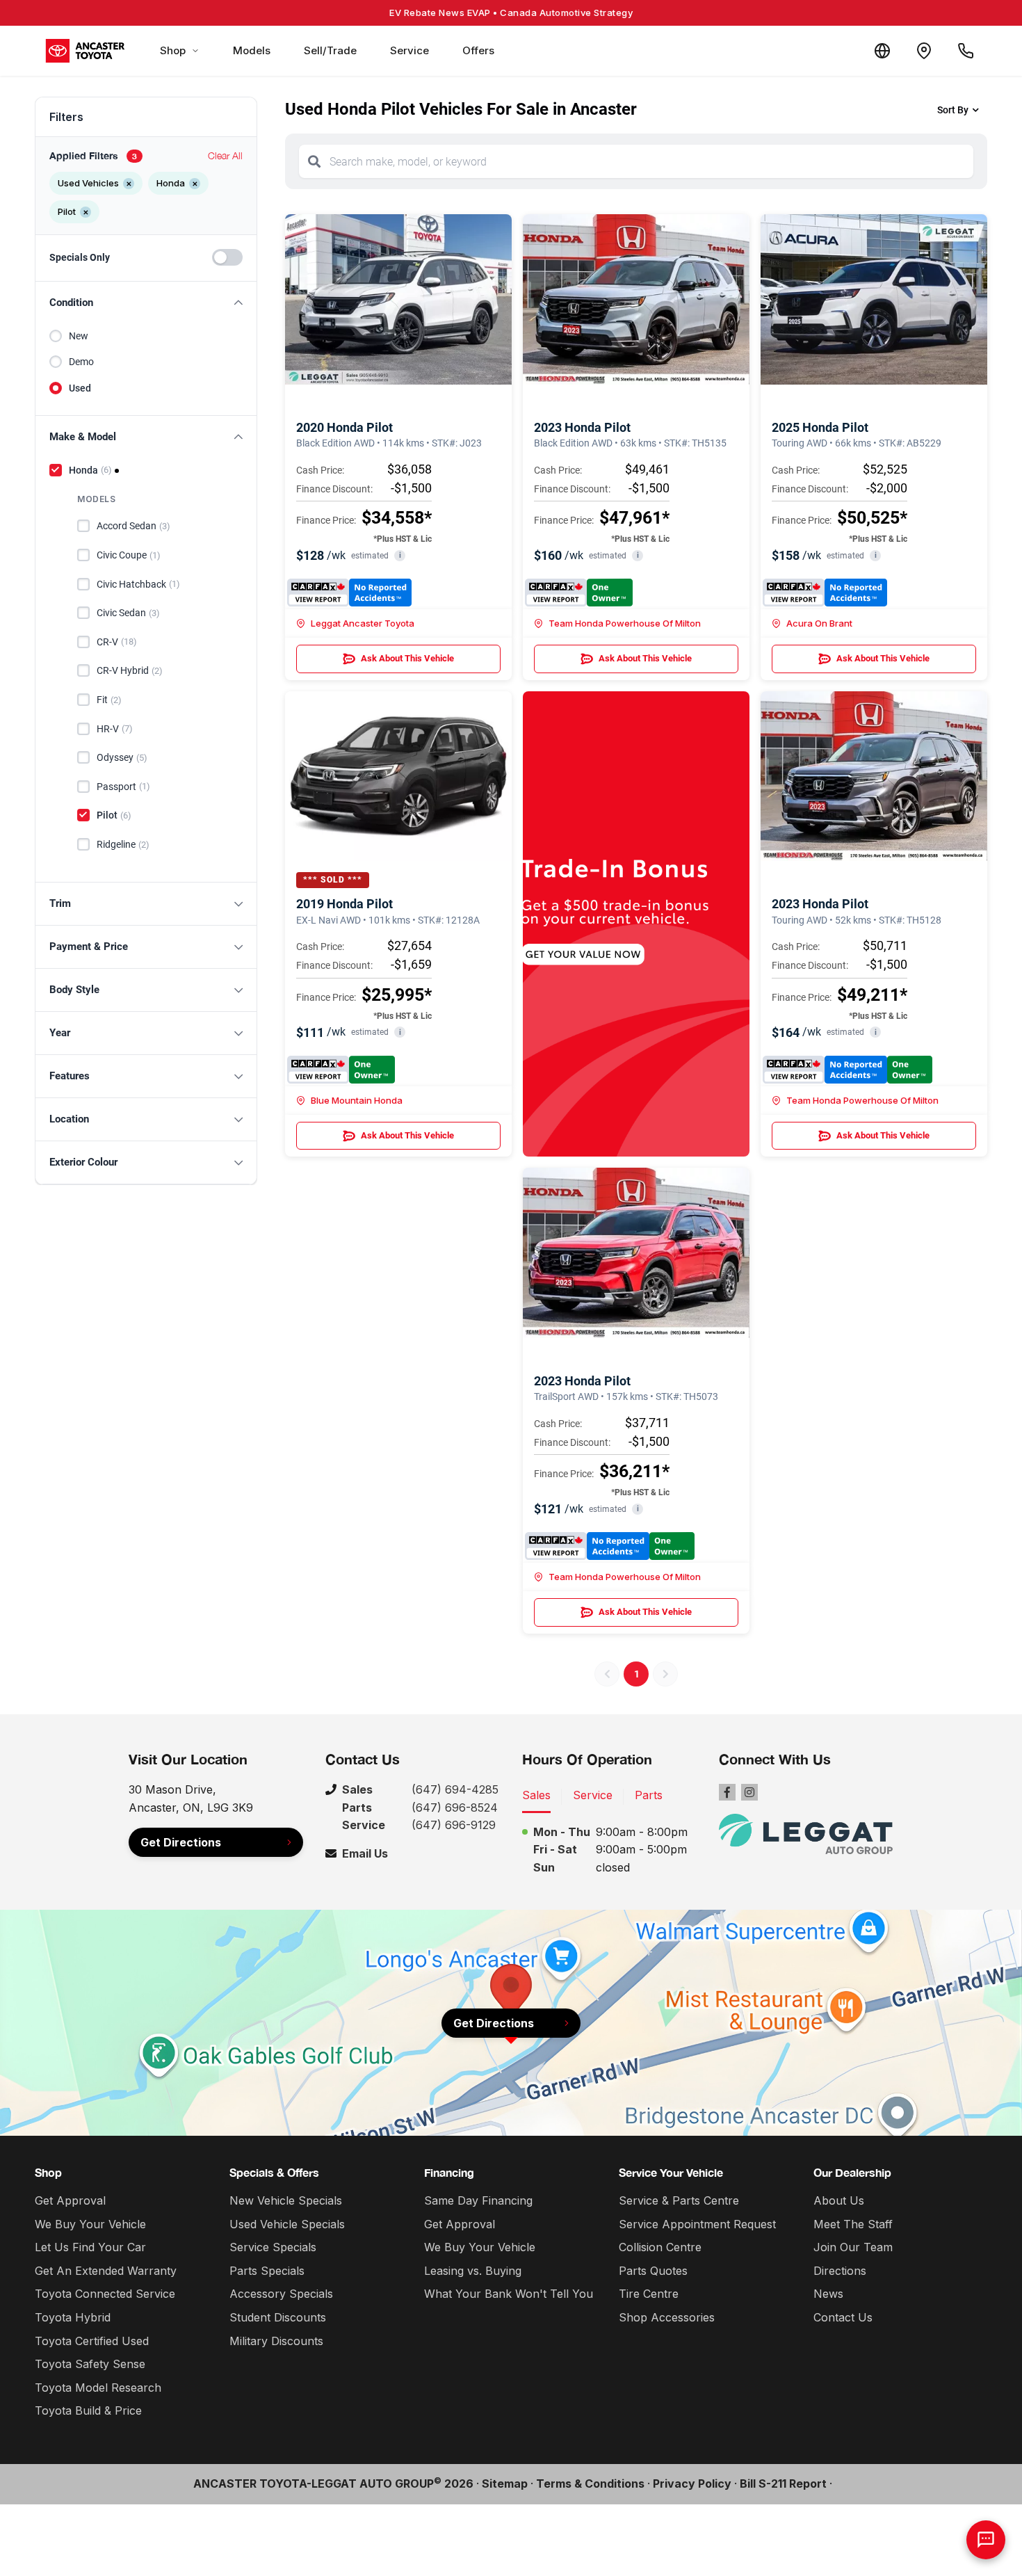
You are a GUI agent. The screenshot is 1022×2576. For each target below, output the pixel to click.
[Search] (314, 161)
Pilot (114, 815)
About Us (839, 2200)
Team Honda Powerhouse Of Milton (625, 623)
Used (80, 388)
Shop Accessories (667, 2317)
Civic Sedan (128, 613)
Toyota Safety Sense (90, 2364)
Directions (840, 2271)
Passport (123, 787)
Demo (81, 362)
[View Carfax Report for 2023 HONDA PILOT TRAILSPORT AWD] (610, 1546)
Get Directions (181, 1842)
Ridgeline (123, 844)
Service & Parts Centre (679, 2200)
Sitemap (505, 2484)
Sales (536, 1795)
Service (409, 50)
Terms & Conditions (590, 2484)
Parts (649, 1795)
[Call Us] (966, 51)
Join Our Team (853, 2247)
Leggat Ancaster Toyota (363, 623)
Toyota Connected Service (105, 2294)
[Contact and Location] (924, 51)
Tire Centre (649, 2294)
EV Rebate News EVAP (511, 13)
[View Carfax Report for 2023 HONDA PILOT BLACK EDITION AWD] (579, 593)
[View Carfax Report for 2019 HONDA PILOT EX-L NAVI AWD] (341, 1070)
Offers (478, 50)
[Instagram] (749, 1792)
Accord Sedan (133, 526)
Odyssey (122, 757)
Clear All (225, 155)
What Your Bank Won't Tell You (509, 2294)
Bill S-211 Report (783, 2484)
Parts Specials (267, 2271)
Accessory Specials (281, 2294)
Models (252, 50)
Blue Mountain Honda (357, 1100)
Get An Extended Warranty (106, 2271)
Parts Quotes (653, 2271)
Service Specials (273, 2247)
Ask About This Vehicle (407, 658)
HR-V (115, 729)
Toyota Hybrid (73, 2317)
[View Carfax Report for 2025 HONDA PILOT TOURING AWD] (825, 593)
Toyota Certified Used (92, 2341)
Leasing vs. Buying (473, 2271)
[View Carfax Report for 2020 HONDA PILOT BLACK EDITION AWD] (349, 593)
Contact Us (843, 2317)
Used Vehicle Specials (287, 2224)
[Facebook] (727, 1792)
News (828, 2294)
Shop (173, 50)
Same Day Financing (478, 2200)
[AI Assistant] (986, 2540)
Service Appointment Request (697, 2224)
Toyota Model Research (98, 2388)
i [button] (400, 555)
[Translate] (882, 51)
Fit (109, 700)
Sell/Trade (330, 50)
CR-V (117, 642)
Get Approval (70, 2200)
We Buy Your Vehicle (90, 2224)
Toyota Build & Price (88, 2410)
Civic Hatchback (138, 584)
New (79, 336)
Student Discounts (278, 2317)
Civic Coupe (129, 555)
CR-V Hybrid (130, 670)
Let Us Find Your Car (90, 2247)
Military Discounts (276, 2341)
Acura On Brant (819, 623)
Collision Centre (660, 2247)
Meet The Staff (853, 2224)
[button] (146, 303)
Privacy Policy (692, 2484)
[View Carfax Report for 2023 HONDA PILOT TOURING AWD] (847, 1070)
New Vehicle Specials (286, 2200)
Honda (90, 470)
